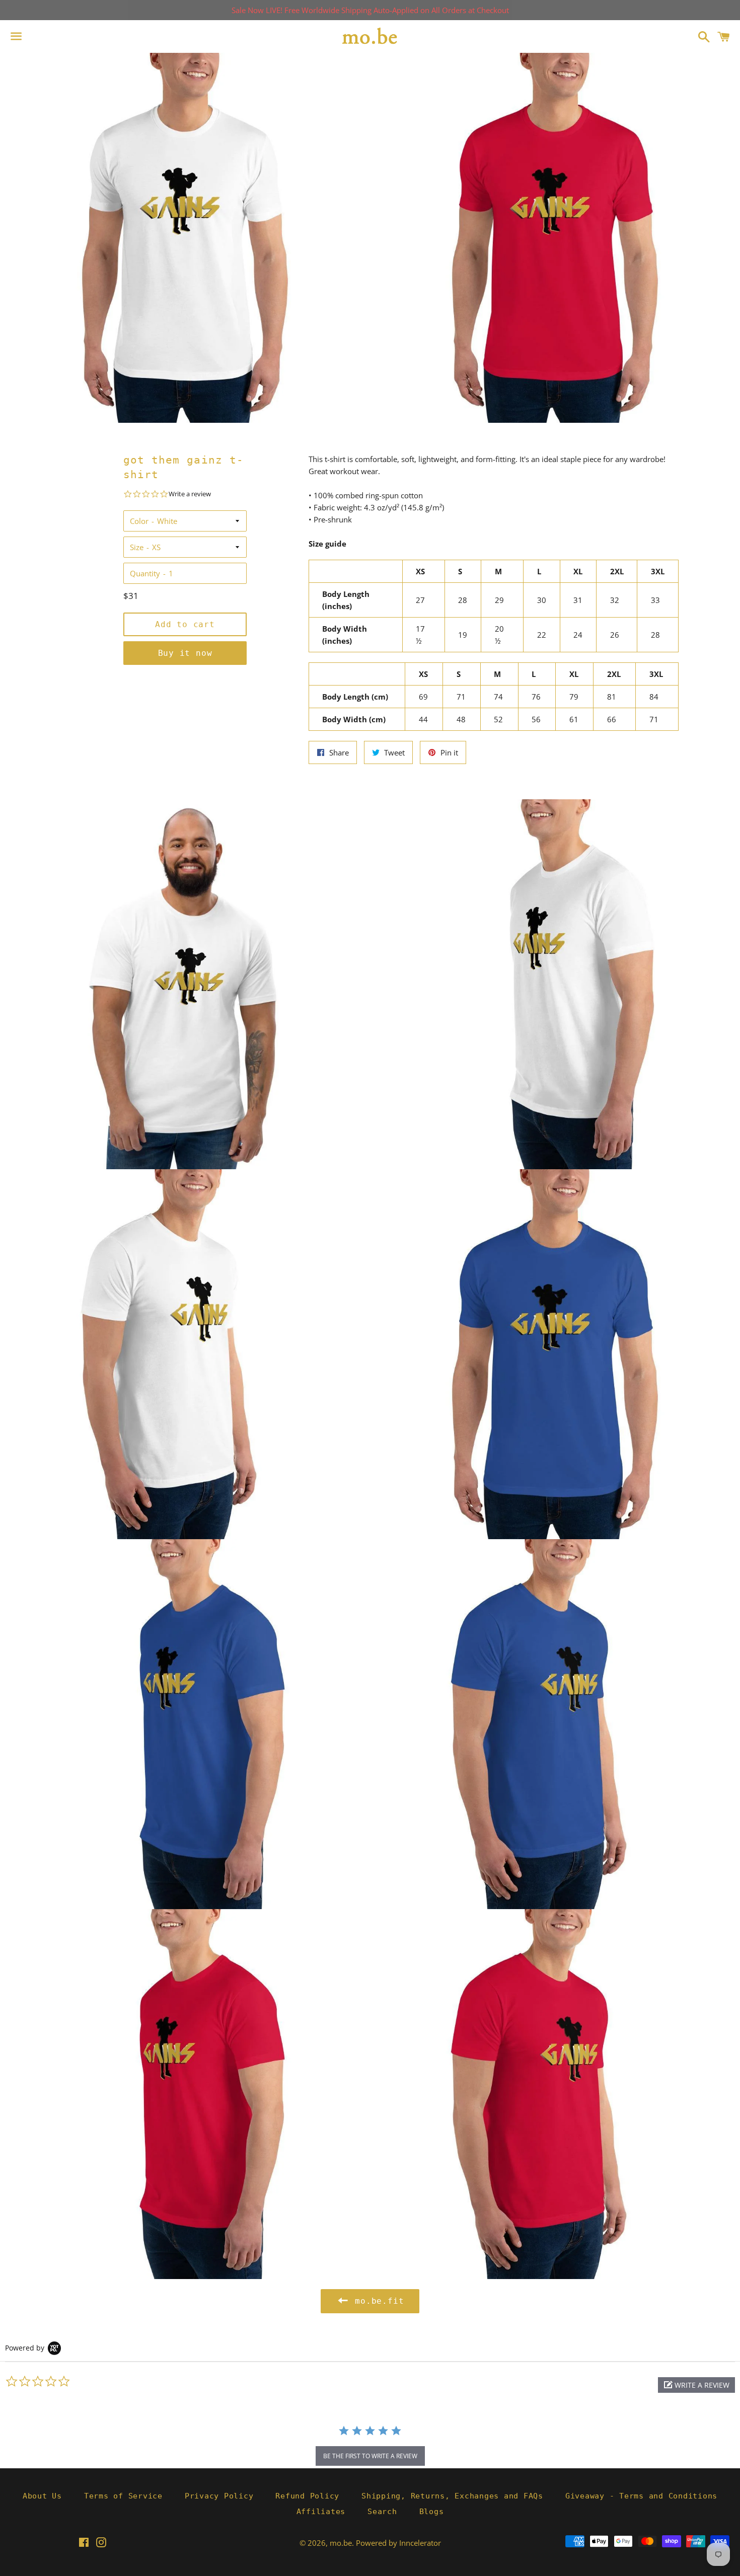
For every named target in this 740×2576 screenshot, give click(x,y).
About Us (42, 2496)
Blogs (432, 2512)
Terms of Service (123, 2496)
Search (382, 2512)
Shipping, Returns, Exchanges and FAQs (452, 2496)
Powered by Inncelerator (398, 2543)
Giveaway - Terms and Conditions (641, 2496)
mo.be (341, 2543)
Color (139, 521)
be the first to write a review (370, 2456)
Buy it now (185, 653)
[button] (696, 2385)
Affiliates (321, 2512)
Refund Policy (307, 2496)
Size (137, 547)
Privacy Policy (219, 2496)
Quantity (145, 573)
